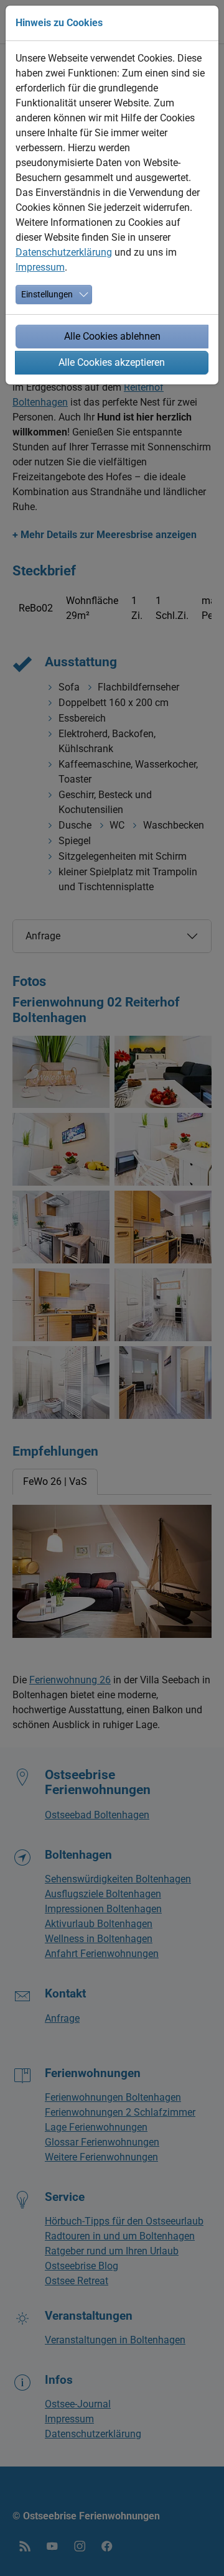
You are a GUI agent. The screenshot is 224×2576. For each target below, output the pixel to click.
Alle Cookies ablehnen (112, 336)
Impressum (40, 267)
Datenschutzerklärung (64, 252)
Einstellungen (47, 294)
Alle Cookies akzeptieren (112, 362)
